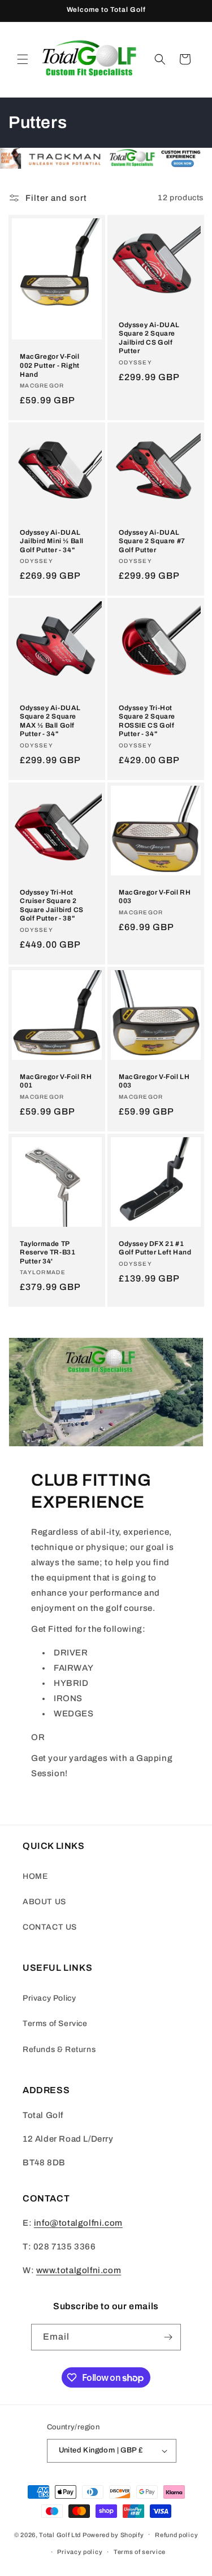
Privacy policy (80, 2552)
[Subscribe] (168, 2337)
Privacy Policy (49, 1998)
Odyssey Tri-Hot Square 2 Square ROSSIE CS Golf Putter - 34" (147, 721)
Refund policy (176, 2535)
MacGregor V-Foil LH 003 (154, 1081)
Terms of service (140, 2552)
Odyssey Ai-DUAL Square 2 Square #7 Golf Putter (152, 541)
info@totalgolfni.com (78, 2223)
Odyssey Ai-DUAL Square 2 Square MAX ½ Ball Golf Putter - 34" (50, 721)
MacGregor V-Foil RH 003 (155, 897)
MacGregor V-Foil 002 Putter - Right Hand (50, 365)
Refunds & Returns (59, 2049)
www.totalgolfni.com (79, 2270)
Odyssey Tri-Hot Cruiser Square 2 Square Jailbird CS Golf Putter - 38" (52, 906)
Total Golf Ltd (60, 2534)
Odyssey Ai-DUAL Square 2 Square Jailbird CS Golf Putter (149, 338)
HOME (35, 1876)
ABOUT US (44, 1902)
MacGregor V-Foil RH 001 (56, 1081)
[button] (23, 59)
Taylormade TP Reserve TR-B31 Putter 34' (47, 1252)
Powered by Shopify (113, 2534)
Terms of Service (55, 2024)
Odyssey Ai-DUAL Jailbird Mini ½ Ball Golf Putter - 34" (52, 541)
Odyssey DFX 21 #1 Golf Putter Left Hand (155, 1248)
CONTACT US (50, 1927)
